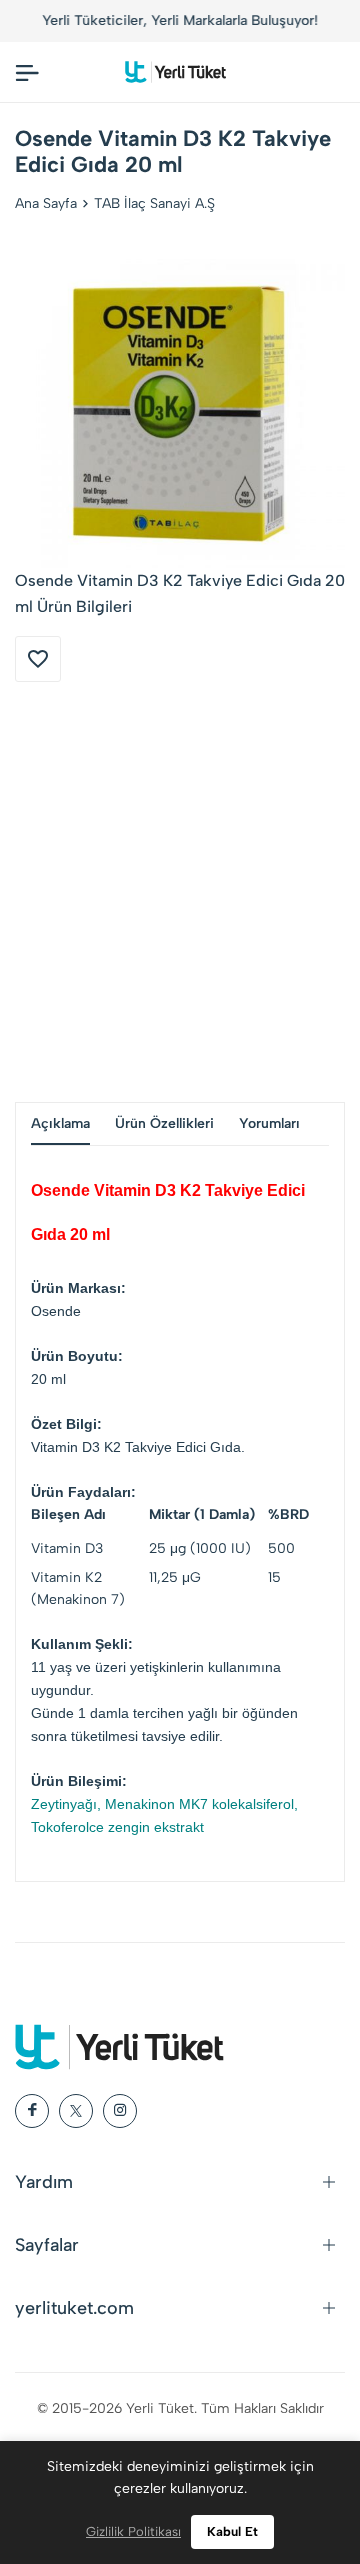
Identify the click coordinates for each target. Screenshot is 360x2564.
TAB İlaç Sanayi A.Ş (154, 203)
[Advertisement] (180, 892)
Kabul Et (232, 2531)
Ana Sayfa (46, 203)
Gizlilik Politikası (133, 2531)
